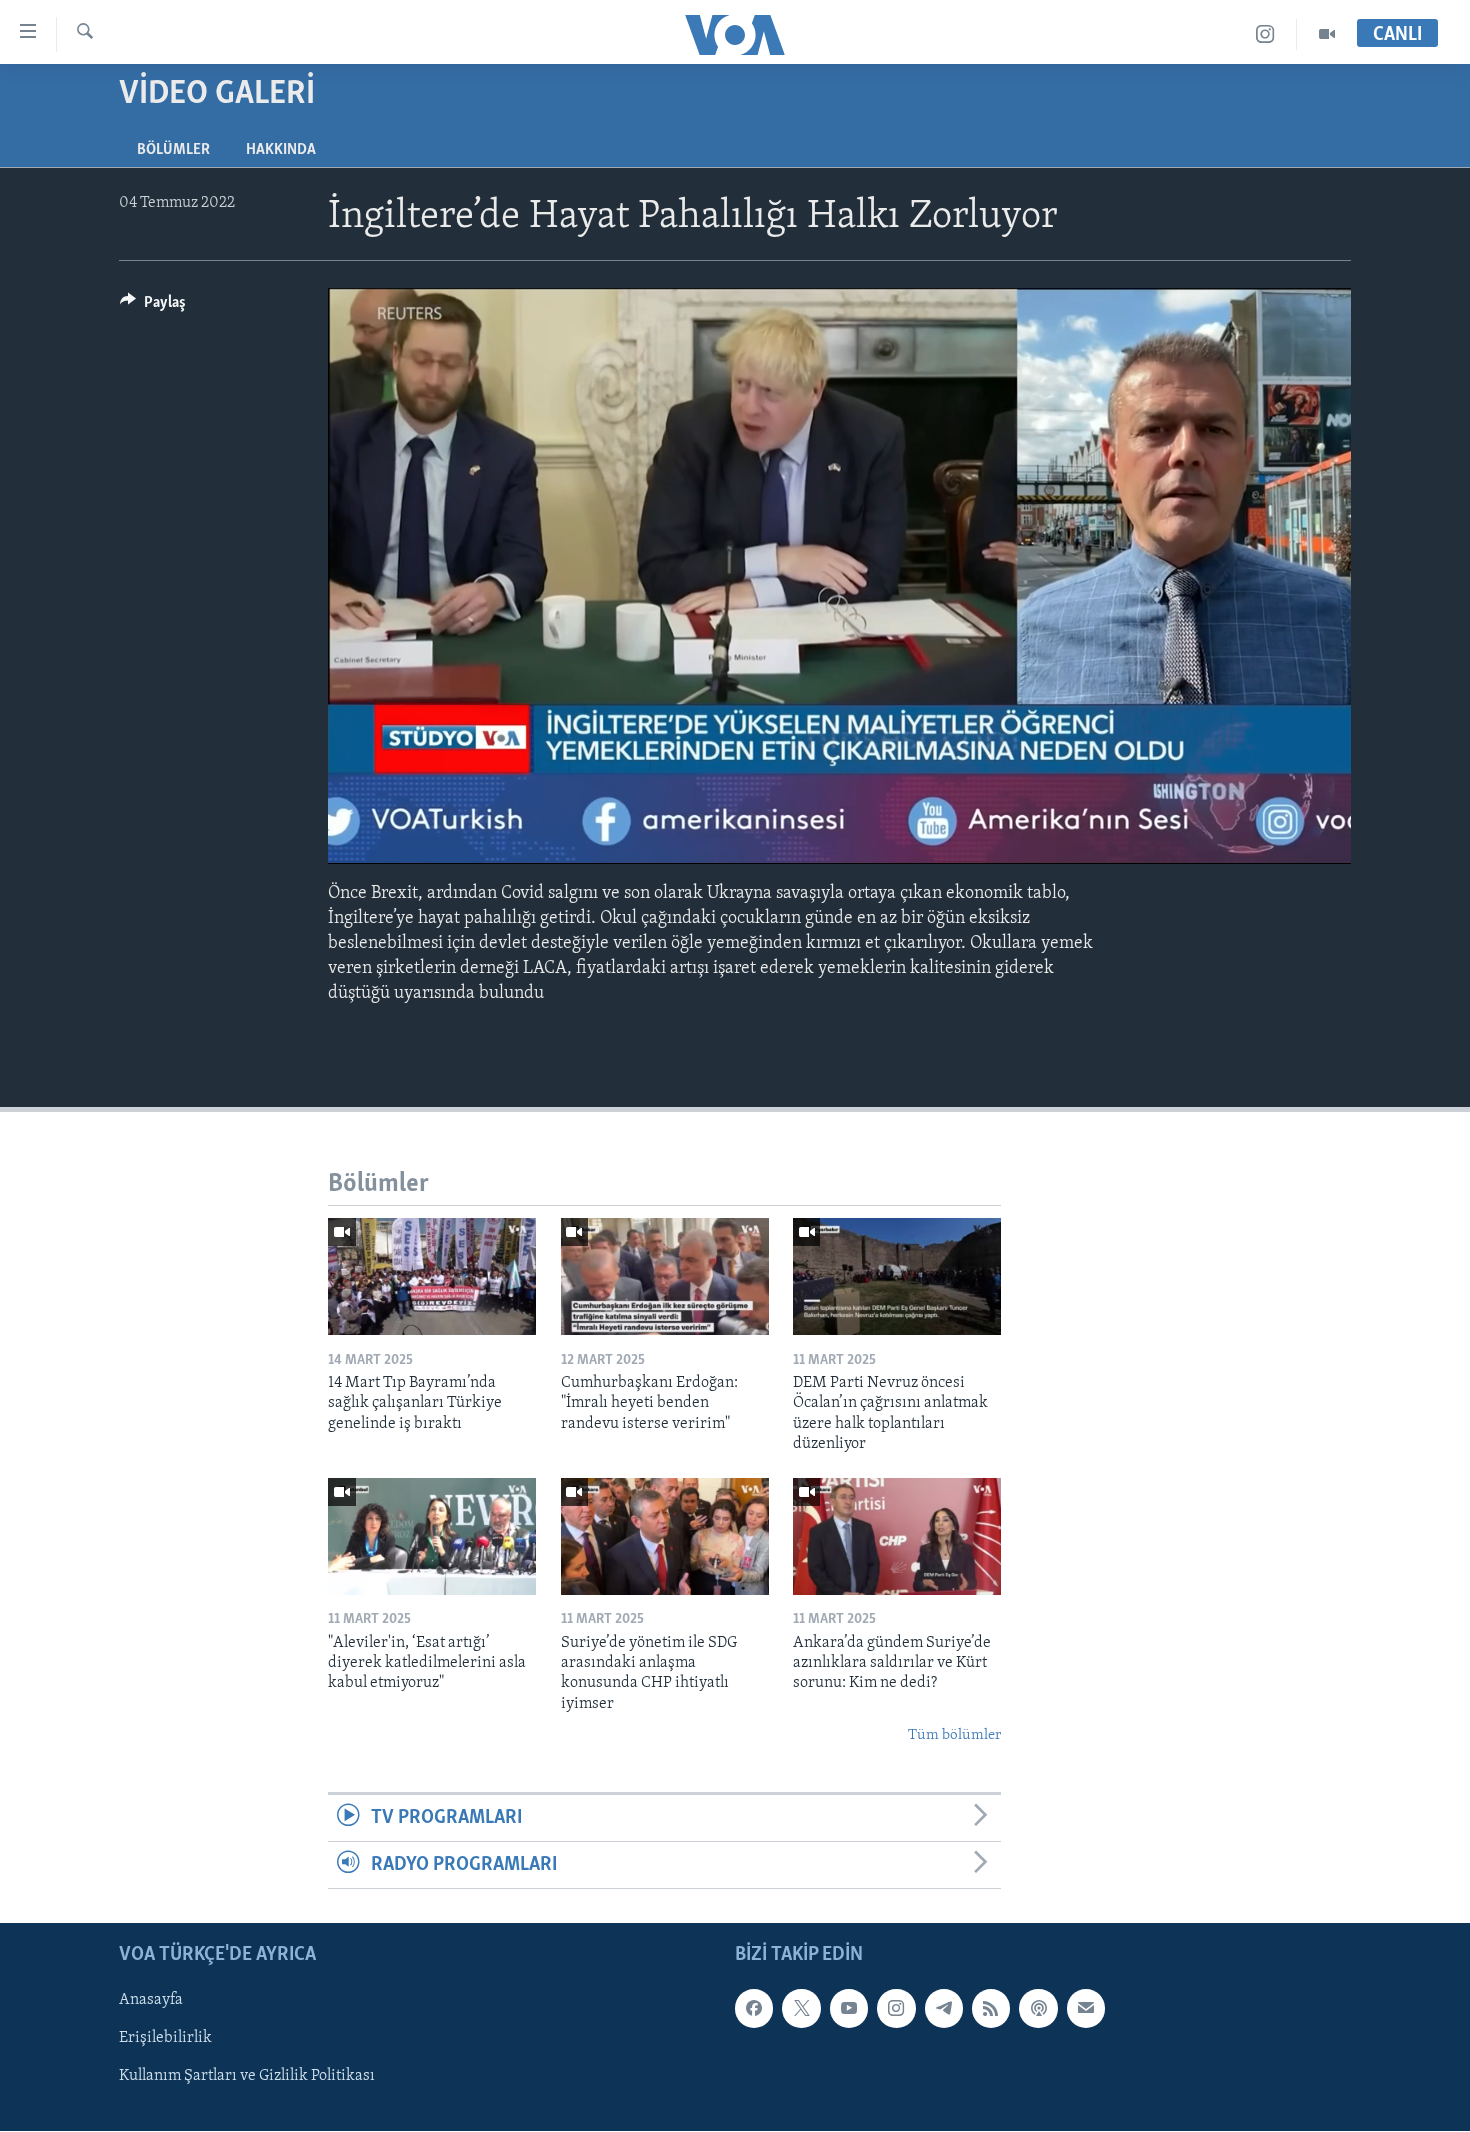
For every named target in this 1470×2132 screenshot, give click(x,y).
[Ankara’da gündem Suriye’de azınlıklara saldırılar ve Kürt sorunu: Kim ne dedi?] (897, 1536)
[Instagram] (1265, 34)
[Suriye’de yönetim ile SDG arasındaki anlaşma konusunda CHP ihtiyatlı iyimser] (665, 1536)
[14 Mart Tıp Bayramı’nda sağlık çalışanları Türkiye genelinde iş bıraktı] (432, 1276)
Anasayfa (151, 2001)
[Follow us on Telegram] (944, 2009)
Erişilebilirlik (165, 2039)
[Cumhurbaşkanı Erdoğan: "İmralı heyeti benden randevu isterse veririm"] (665, 1276)
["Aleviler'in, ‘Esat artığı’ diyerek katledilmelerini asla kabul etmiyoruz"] (432, 1536)
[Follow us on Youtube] (849, 2009)
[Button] (153, 307)
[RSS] (991, 2009)
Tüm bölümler (954, 1735)
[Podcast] (1038, 2009)
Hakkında (281, 150)
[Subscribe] (1086, 2009)
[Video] (1327, 34)
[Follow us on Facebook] (754, 2009)
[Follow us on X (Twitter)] (801, 2009)
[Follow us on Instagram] (896, 2009)
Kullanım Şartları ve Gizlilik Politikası (247, 2077)
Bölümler (173, 150)
